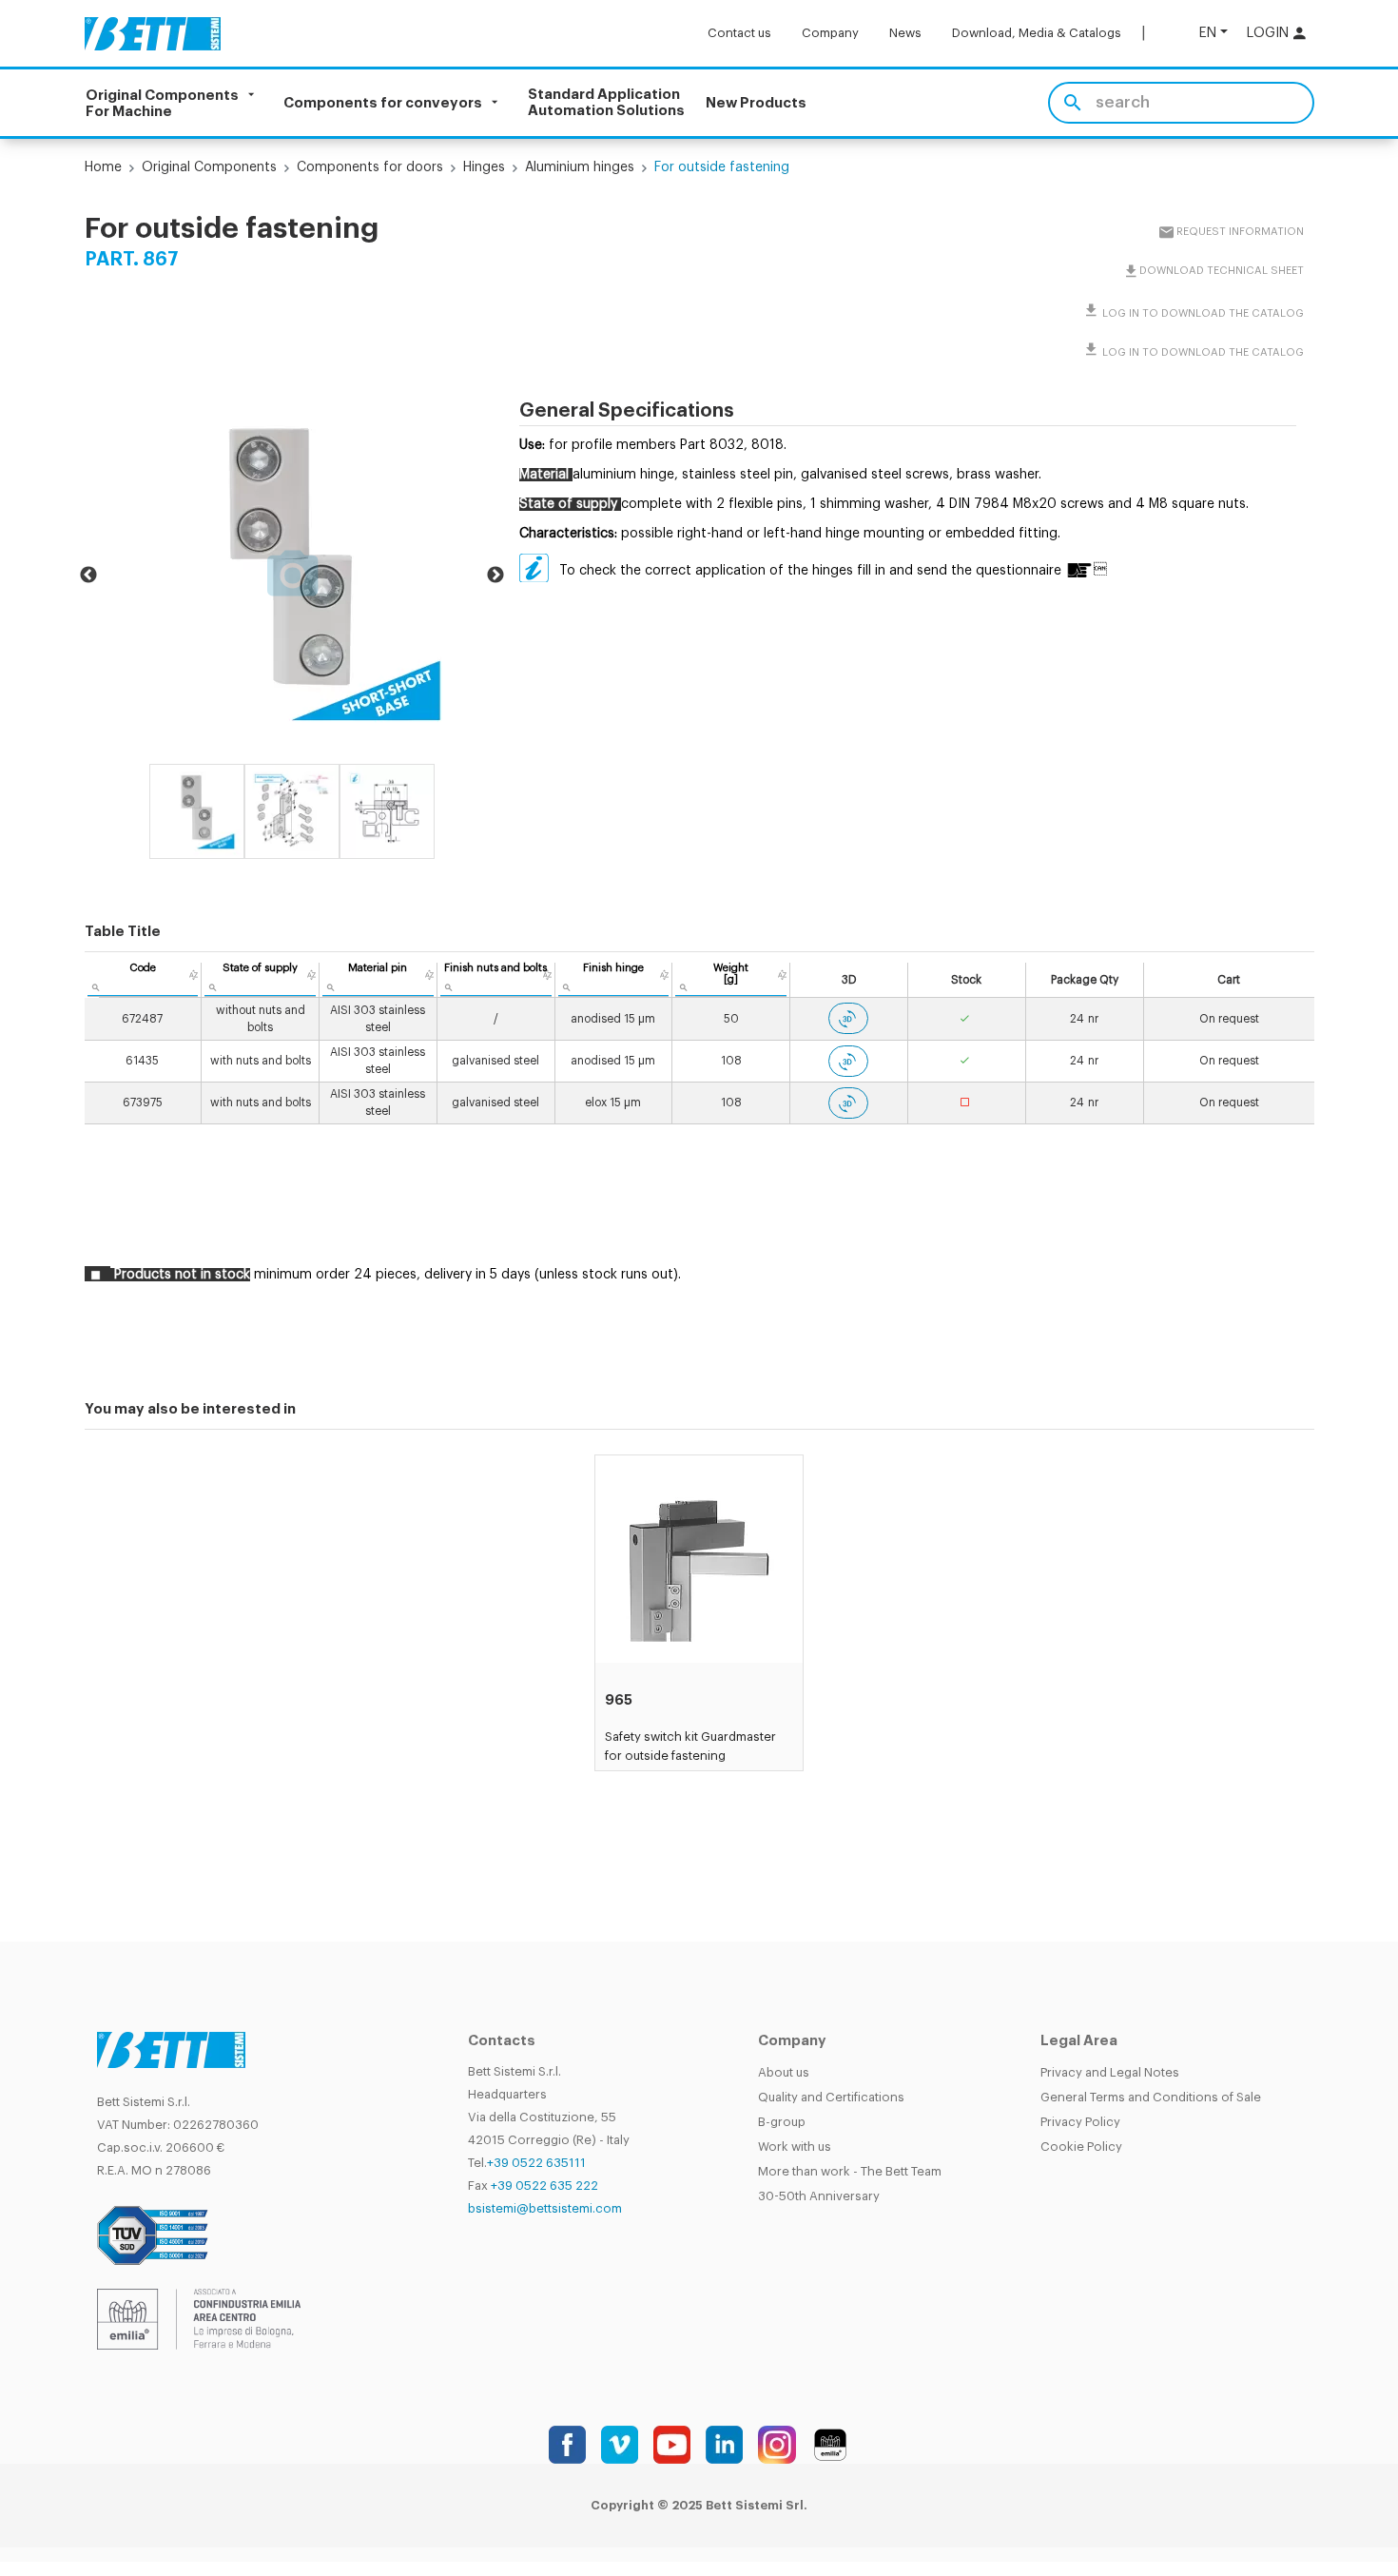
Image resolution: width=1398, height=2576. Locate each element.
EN (1208, 33)
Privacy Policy (1080, 2122)
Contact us (739, 33)
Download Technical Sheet (1222, 271)
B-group (782, 2122)
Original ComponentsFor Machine (162, 103)
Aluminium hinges (580, 167)
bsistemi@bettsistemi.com (545, 2208)
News (905, 33)
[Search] (1072, 103)
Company (830, 33)
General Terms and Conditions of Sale (1151, 2097)
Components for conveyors (383, 103)
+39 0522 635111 (536, 2163)
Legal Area (1079, 2041)
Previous (88, 576)
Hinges (484, 167)
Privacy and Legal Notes (1110, 2072)
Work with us (795, 2147)
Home (103, 167)
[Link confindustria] (199, 2319)
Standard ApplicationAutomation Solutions (606, 103)
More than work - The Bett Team (850, 2171)
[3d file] (848, 1018)
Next (495, 576)
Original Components (209, 167)
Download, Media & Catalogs (1037, 33)
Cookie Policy (1081, 2147)
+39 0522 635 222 (544, 2186)
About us (784, 2072)
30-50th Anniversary (819, 2196)
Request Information (1240, 232)
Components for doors (370, 167)
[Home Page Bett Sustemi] (153, 33)
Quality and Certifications (831, 2097)
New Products (756, 103)
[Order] (194, 975)
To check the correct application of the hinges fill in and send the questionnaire (810, 571)
